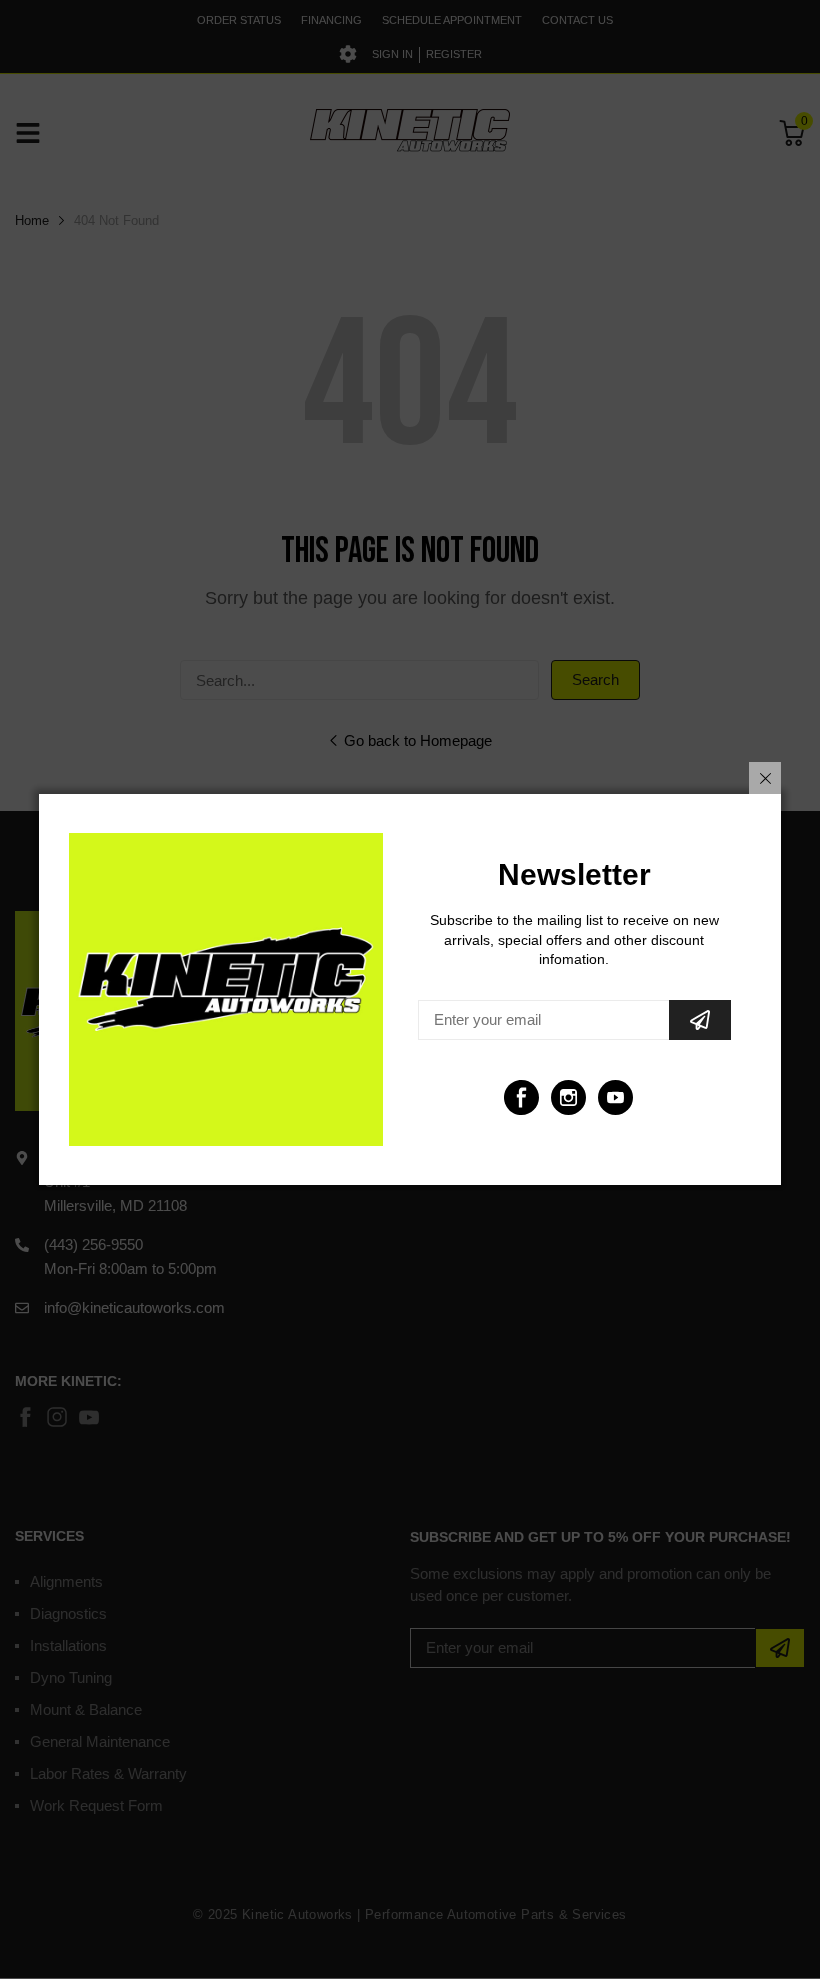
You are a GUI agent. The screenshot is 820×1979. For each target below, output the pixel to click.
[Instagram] (568, 1097)
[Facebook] (521, 1097)
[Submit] (700, 1020)
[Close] (765, 778)
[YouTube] (615, 1097)
